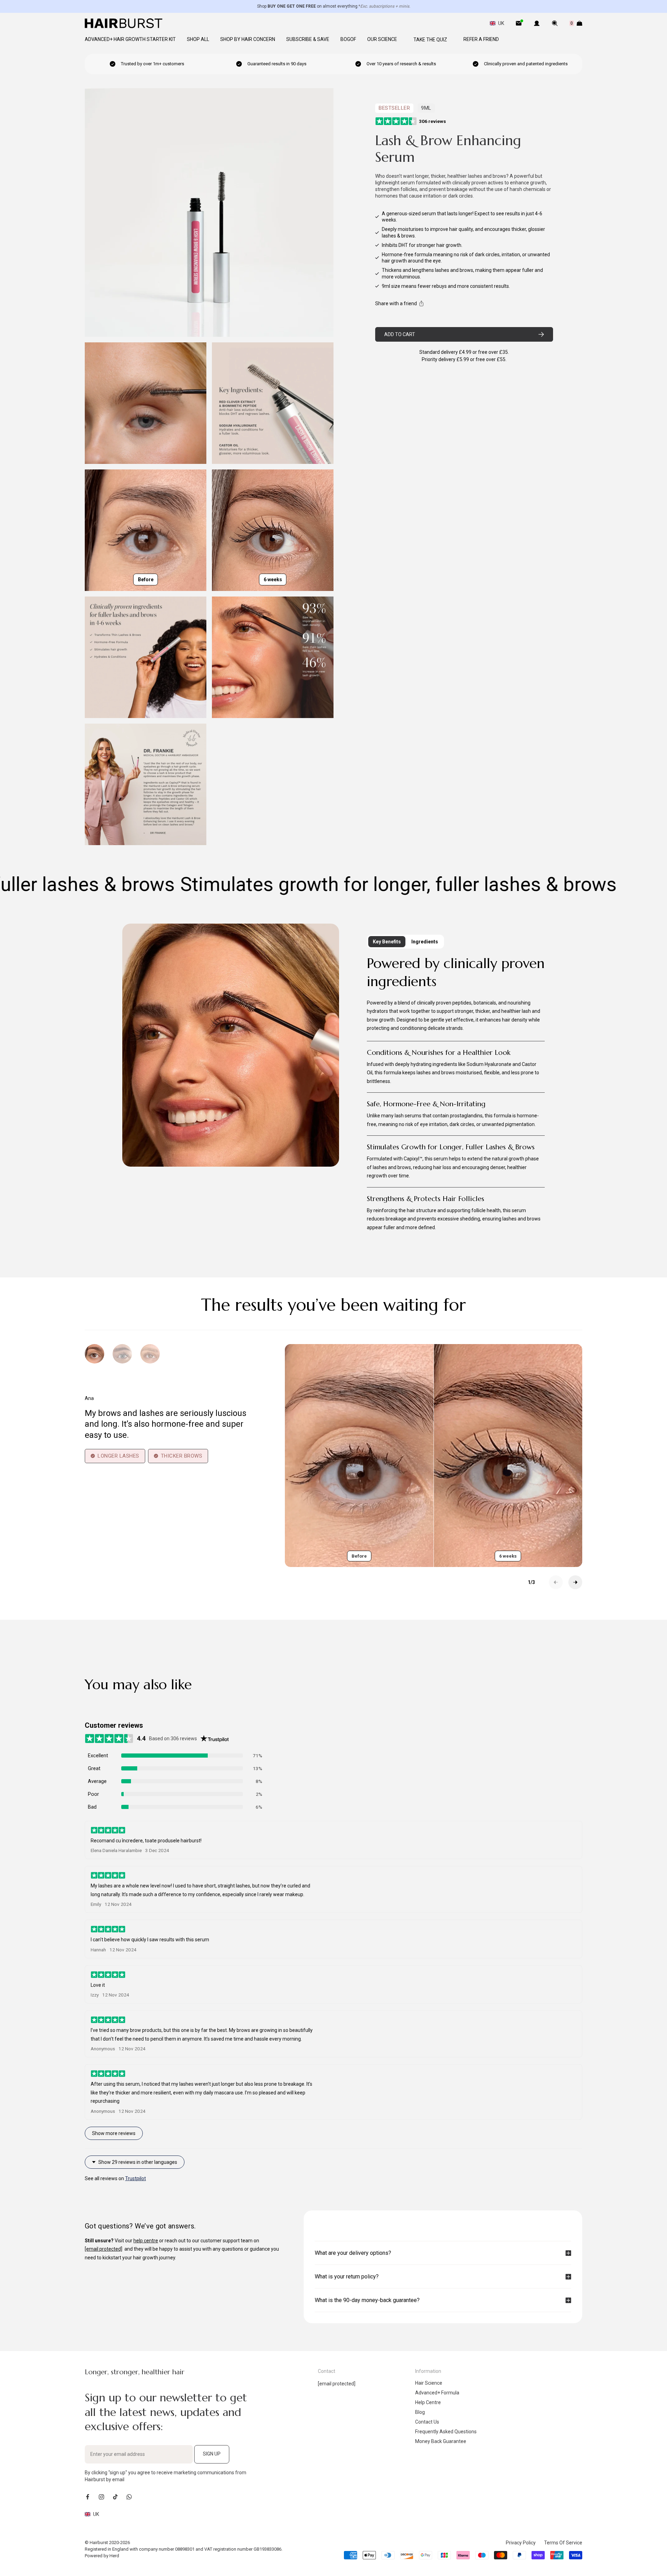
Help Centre (428, 2402)
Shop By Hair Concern (248, 39)
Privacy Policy (521, 2543)
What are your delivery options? (353, 2253)
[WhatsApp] (129, 2497)
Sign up (212, 2454)
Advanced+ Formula (437, 2393)
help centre (146, 2241)
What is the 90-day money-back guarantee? (367, 2300)
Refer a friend (481, 39)
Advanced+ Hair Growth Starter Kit (130, 39)
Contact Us (427, 2422)
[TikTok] (115, 2497)
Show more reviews (114, 2133)
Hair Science (429, 2383)
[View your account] (537, 23)
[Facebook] (88, 2497)
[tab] (320, 2224)
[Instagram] (101, 2497)
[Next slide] (575, 1582)
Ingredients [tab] (425, 942)
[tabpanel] (456, 1097)
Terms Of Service (563, 2543)
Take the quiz (430, 40)
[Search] (555, 23)
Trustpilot (135, 2178)
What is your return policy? (347, 2277)
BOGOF (348, 39)
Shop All (198, 39)
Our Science (382, 39)
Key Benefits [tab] (387, 942)
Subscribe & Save (308, 39)
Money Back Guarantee (441, 2441)
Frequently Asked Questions (446, 2432)
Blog (420, 2412)
